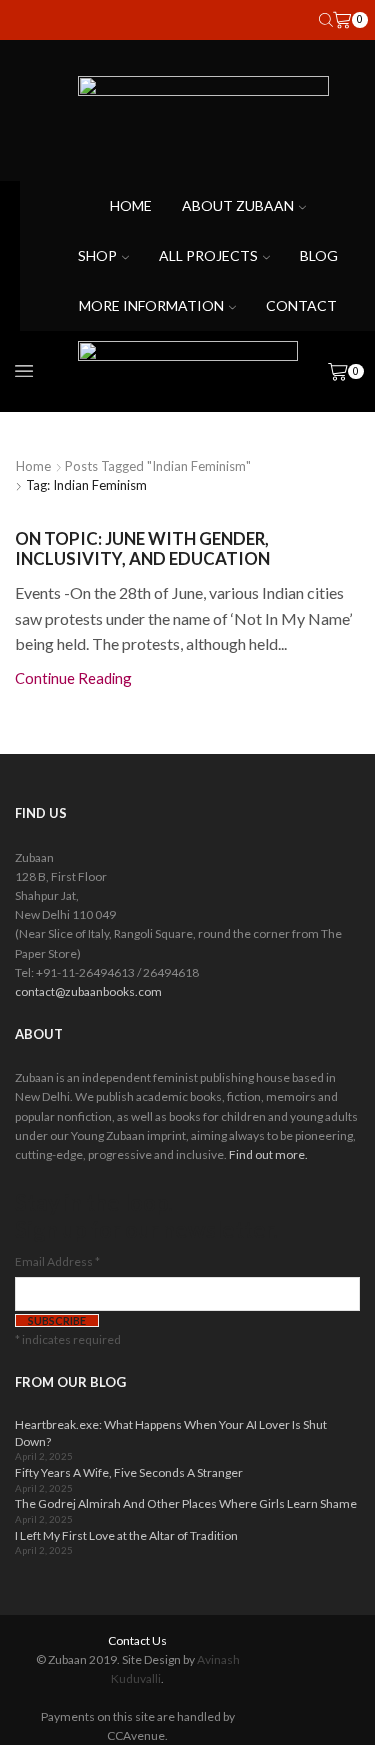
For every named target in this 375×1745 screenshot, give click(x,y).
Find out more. (268, 1154)
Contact (301, 305)
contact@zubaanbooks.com (88, 991)
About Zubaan (238, 205)
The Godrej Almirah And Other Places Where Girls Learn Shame (186, 1503)
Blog (319, 255)
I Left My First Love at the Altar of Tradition (126, 1535)
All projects (208, 255)
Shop (97, 255)
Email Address (57, 1261)
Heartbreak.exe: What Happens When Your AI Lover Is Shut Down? (171, 1433)
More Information (151, 305)
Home (131, 205)
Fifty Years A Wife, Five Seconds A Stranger (129, 1472)
